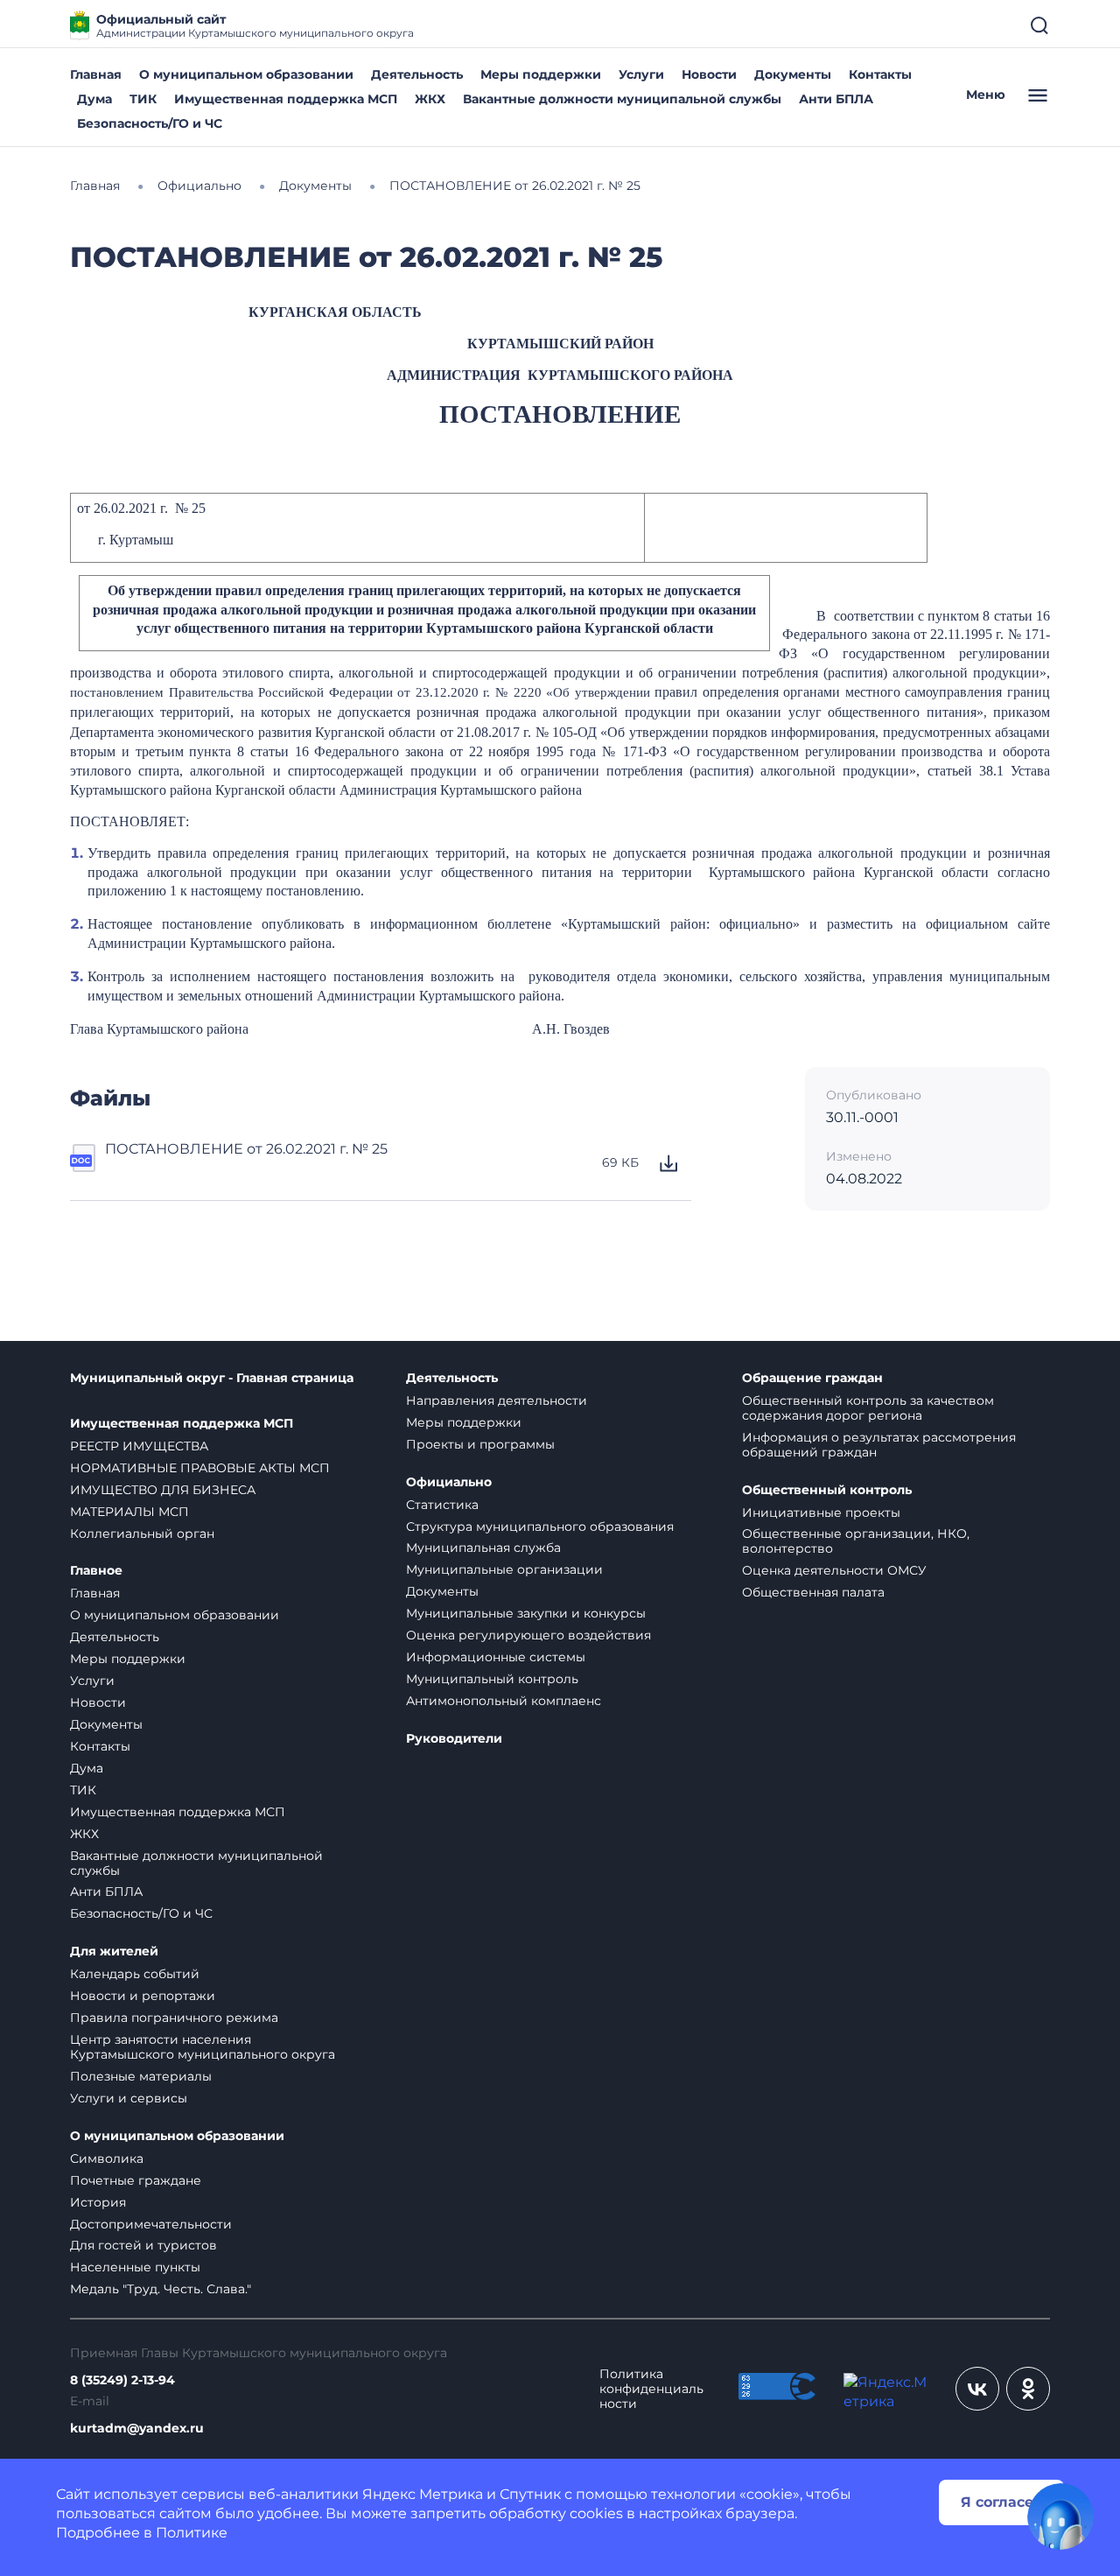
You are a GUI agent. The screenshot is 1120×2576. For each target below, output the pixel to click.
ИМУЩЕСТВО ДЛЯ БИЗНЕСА (163, 1490)
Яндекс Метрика (423, 2494)
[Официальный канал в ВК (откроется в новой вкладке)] (977, 2389)
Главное (96, 1571)
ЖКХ (430, 99)
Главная (96, 74)
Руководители (454, 1739)
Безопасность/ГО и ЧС (150, 123)
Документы (793, 74)
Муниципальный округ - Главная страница (212, 1378)
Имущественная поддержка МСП (286, 99)
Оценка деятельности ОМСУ (834, 1570)
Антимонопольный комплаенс (504, 1701)
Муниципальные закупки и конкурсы (526, 1613)
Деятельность (417, 74)
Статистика (442, 1505)
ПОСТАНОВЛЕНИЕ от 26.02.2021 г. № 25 (246, 1149)
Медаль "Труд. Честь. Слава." (161, 2289)
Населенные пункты (135, 2267)
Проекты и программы (480, 1444)
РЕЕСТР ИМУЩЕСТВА (139, 1446)
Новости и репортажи (143, 1996)
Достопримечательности (151, 2224)
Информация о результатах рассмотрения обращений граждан (879, 1445)
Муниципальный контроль (492, 1679)
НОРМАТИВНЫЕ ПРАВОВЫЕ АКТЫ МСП (200, 1468)
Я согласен (1002, 2502)
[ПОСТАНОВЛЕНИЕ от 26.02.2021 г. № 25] (84, 1163)
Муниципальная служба (483, 1548)
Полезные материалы (141, 2076)
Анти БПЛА (836, 99)
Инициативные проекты (821, 1513)
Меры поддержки (541, 74)
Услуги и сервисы (129, 2098)
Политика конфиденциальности (651, 2389)
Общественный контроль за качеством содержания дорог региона (868, 1408)
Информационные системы (496, 1657)
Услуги (641, 74)
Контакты (880, 74)
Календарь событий (135, 1974)
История (98, 2202)
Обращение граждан (812, 1378)
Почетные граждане (136, 2180)
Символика (107, 2158)
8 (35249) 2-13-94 (122, 2380)
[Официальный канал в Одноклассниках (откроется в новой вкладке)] (1028, 2389)
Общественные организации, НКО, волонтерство (856, 1541)
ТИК (143, 99)
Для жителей (114, 1951)
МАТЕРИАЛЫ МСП (129, 1512)
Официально (449, 1482)
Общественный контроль (827, 1490)
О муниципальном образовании (246, 74)
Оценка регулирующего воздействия (528, 1635)
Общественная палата (813, 1592)
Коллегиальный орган (142, 1534)
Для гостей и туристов (143, 2245)
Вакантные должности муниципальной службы (622, 99)
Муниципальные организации (504, 1569)
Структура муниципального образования (540, 1527)
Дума (94, 99)
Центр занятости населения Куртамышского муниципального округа (203, 2047)
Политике (192, 2533)
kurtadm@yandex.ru (137, 2429)
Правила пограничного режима (174, 2018)
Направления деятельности (497, 1400)
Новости (709, 74)
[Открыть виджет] (1060, 2516)
